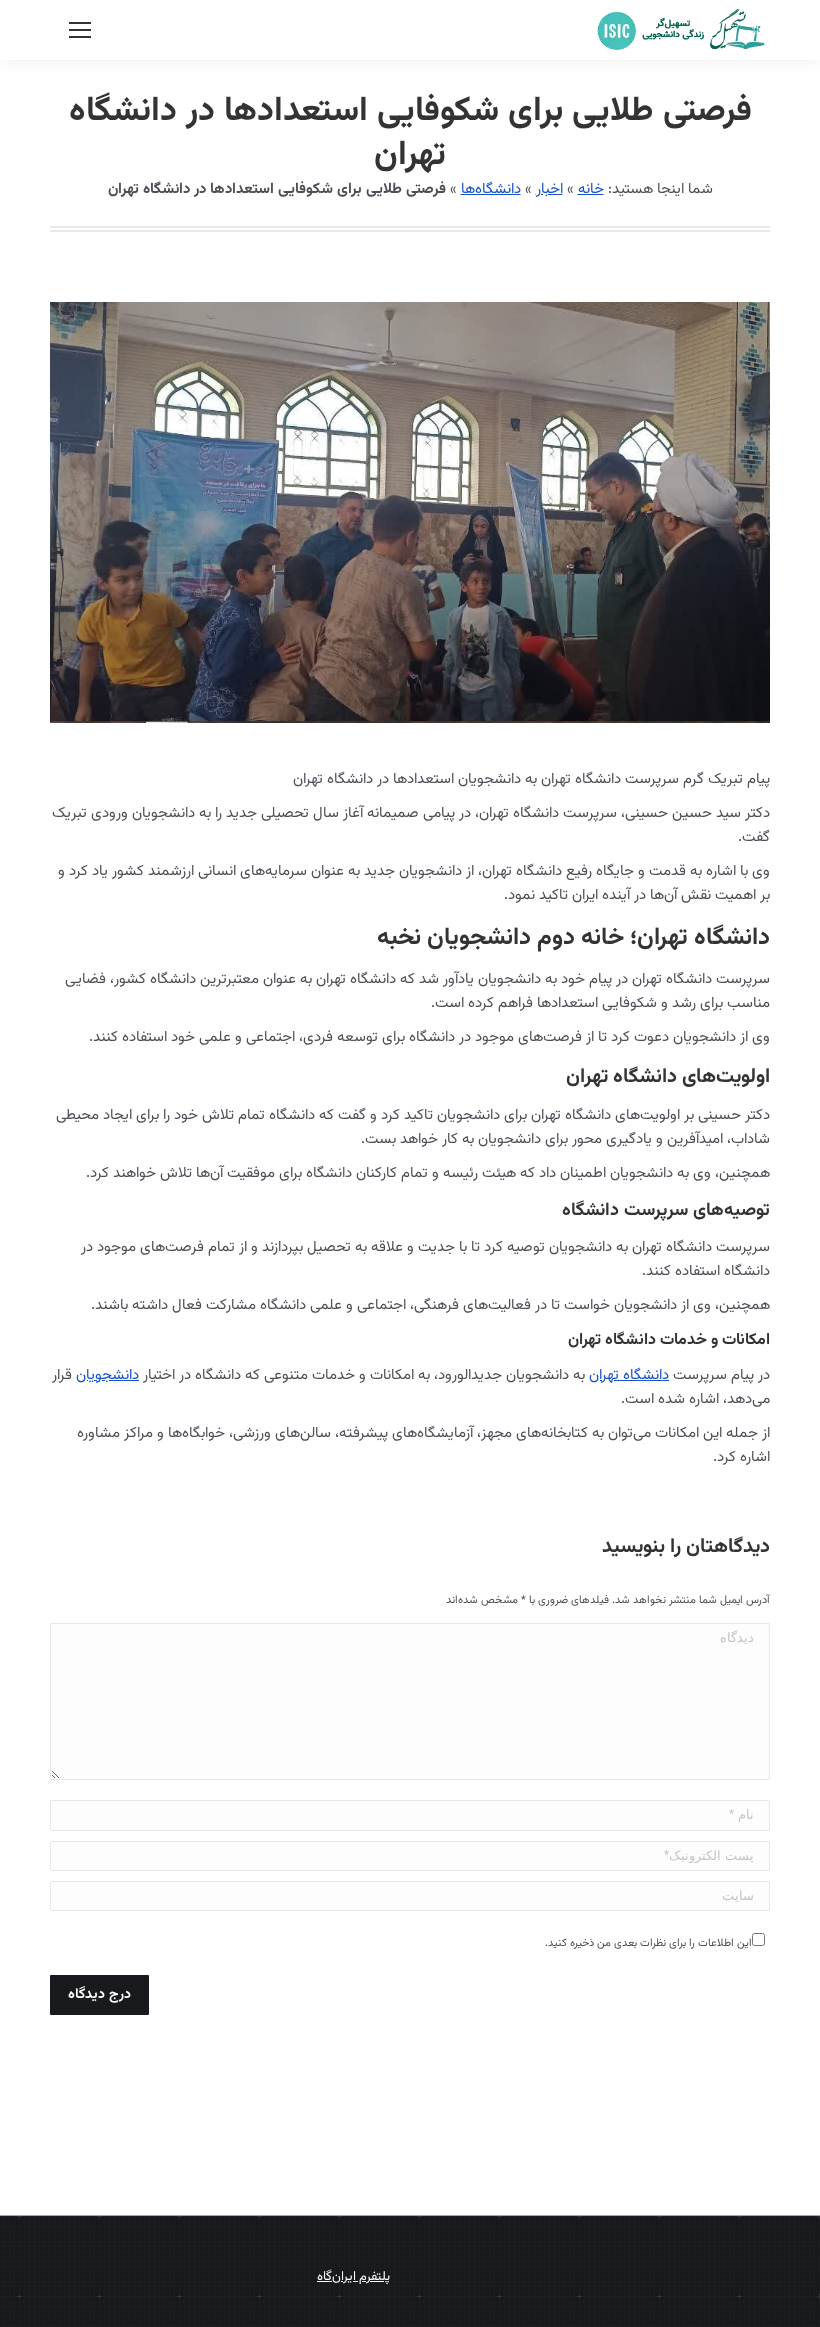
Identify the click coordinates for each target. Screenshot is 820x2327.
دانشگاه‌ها (491, 189)
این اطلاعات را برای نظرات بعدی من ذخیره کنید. (648, 1943)
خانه (591, 189)
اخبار (549, 189)
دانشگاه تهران (629, 1375)
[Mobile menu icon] (80, 30)
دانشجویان (107, 1375)
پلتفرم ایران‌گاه (353, 2277)
